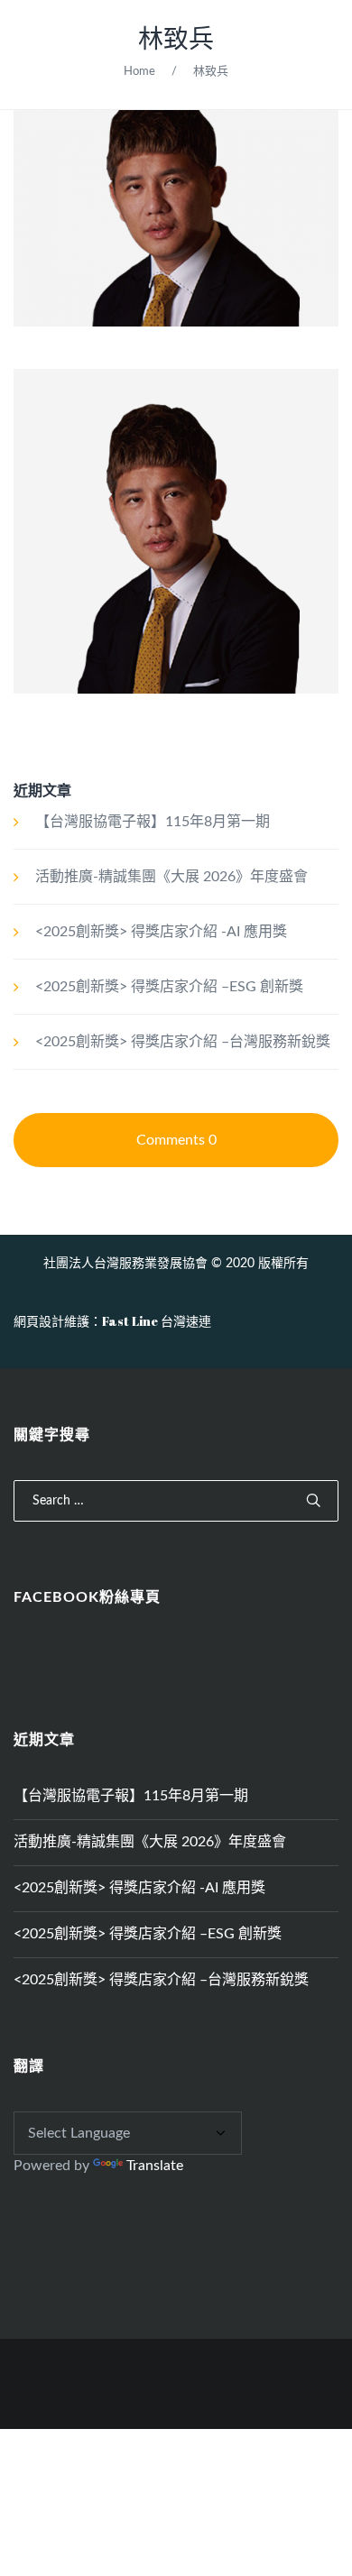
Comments (176, 1140)
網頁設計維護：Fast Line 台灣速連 (112, 1321)
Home (139, 72)
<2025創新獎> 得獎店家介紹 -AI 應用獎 (161, 932)
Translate (155, 2166)
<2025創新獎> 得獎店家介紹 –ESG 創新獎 (169, 987)
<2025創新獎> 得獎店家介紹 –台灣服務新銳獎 (183, 1042)
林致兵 (176, 40)
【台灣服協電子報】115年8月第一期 (153, 822)
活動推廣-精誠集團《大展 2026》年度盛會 (171, 877)
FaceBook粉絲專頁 (87, 1597)
